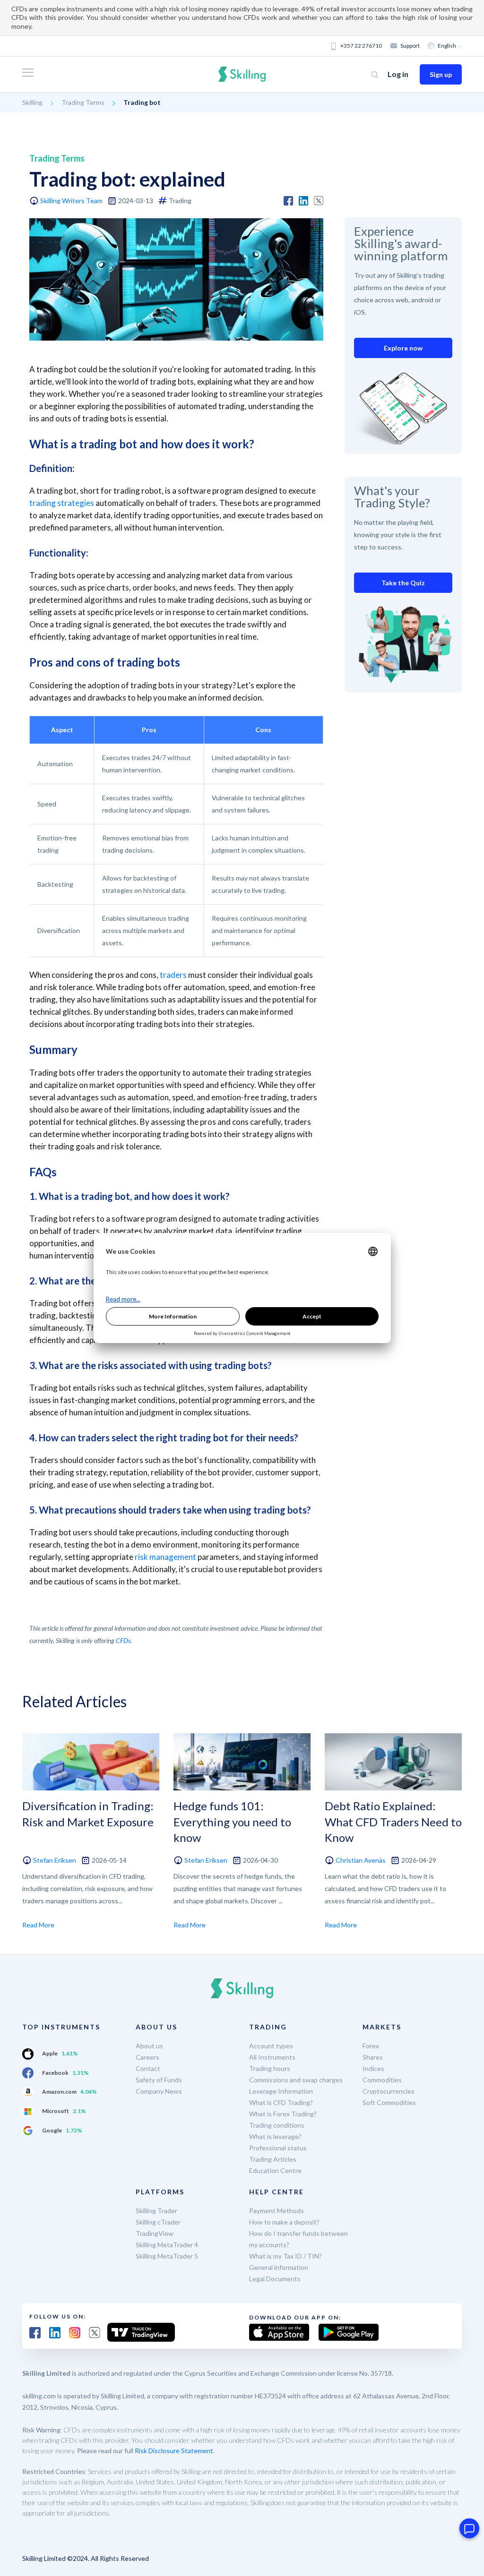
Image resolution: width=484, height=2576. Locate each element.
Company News (159, 2091)
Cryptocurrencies (389, 2091)
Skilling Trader (156, 2211)
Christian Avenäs (361, 1860)
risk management (165, 1557)
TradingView (155, 2233)
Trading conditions (277, 2125)
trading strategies (62, 503)
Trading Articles (273, 2159)
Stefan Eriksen (55, 1860)
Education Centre (275, 2170)
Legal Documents (275, 2279)
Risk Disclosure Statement (174, 2451)
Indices (373, 2068)
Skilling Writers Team (71, 201)
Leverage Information (281, 2091)
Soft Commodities (389, 2102)
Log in (398, 74)
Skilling (32, 102)
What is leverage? (275, 2136)
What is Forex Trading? (283, 2114)
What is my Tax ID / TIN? (285, 2256)
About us (149, 2046)
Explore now (403, 348)
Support (410, 46)
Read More (38, 1925)
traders (173, 975)
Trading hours (270, 2068)
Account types (271, 2046)
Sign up (441, 74)
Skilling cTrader (158, 2222)
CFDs (123, 1640)
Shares (373, 2057)
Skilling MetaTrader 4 (167, 2245)
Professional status (278, 2148)
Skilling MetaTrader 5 (167, 2256)
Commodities (382, 2080)
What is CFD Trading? (281, 2102)
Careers (147, 2057)
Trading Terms (83, 102)
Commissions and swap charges (296, 2080)
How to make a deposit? (284, 2222)
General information (279, 2267)
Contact (148, 2068)
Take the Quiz (403, 583)
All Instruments (272, 2057)
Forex (371, 2046)
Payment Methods (277, 2211)
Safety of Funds (159, 2080)
